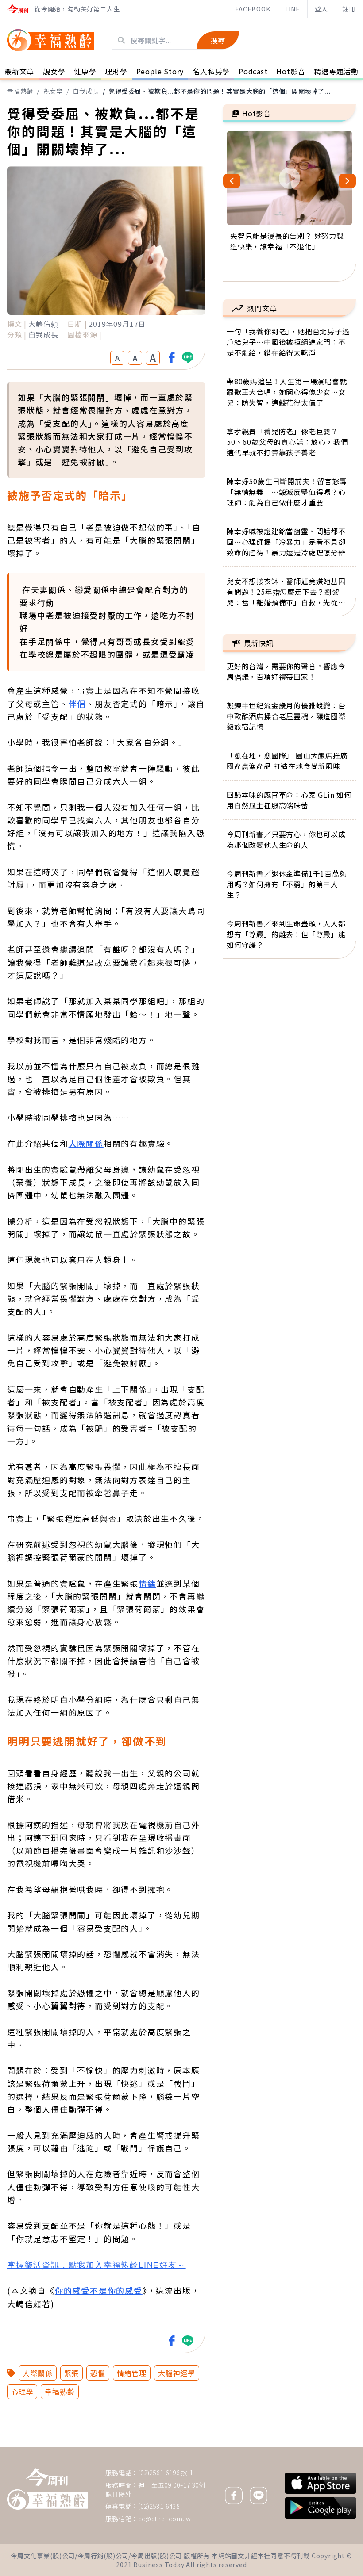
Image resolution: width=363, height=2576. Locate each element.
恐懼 (98, 2373)
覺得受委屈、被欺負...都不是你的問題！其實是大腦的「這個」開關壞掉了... (220, 91)
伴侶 (77, 704)
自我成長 (86, 91)
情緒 (147, 1583)
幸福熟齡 (20, 91)
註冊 (349, 9)
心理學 (22, 2392)
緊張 (72, 2373)
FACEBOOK (253, 9)
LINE (293, 9)
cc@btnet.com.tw (165, 2519)
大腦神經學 (177, 2373)
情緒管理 (132, 2373)
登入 (321, 9)
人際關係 (86, 1143)
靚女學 (53, 91)
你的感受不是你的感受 (99, 2290)
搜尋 (218, 40)
